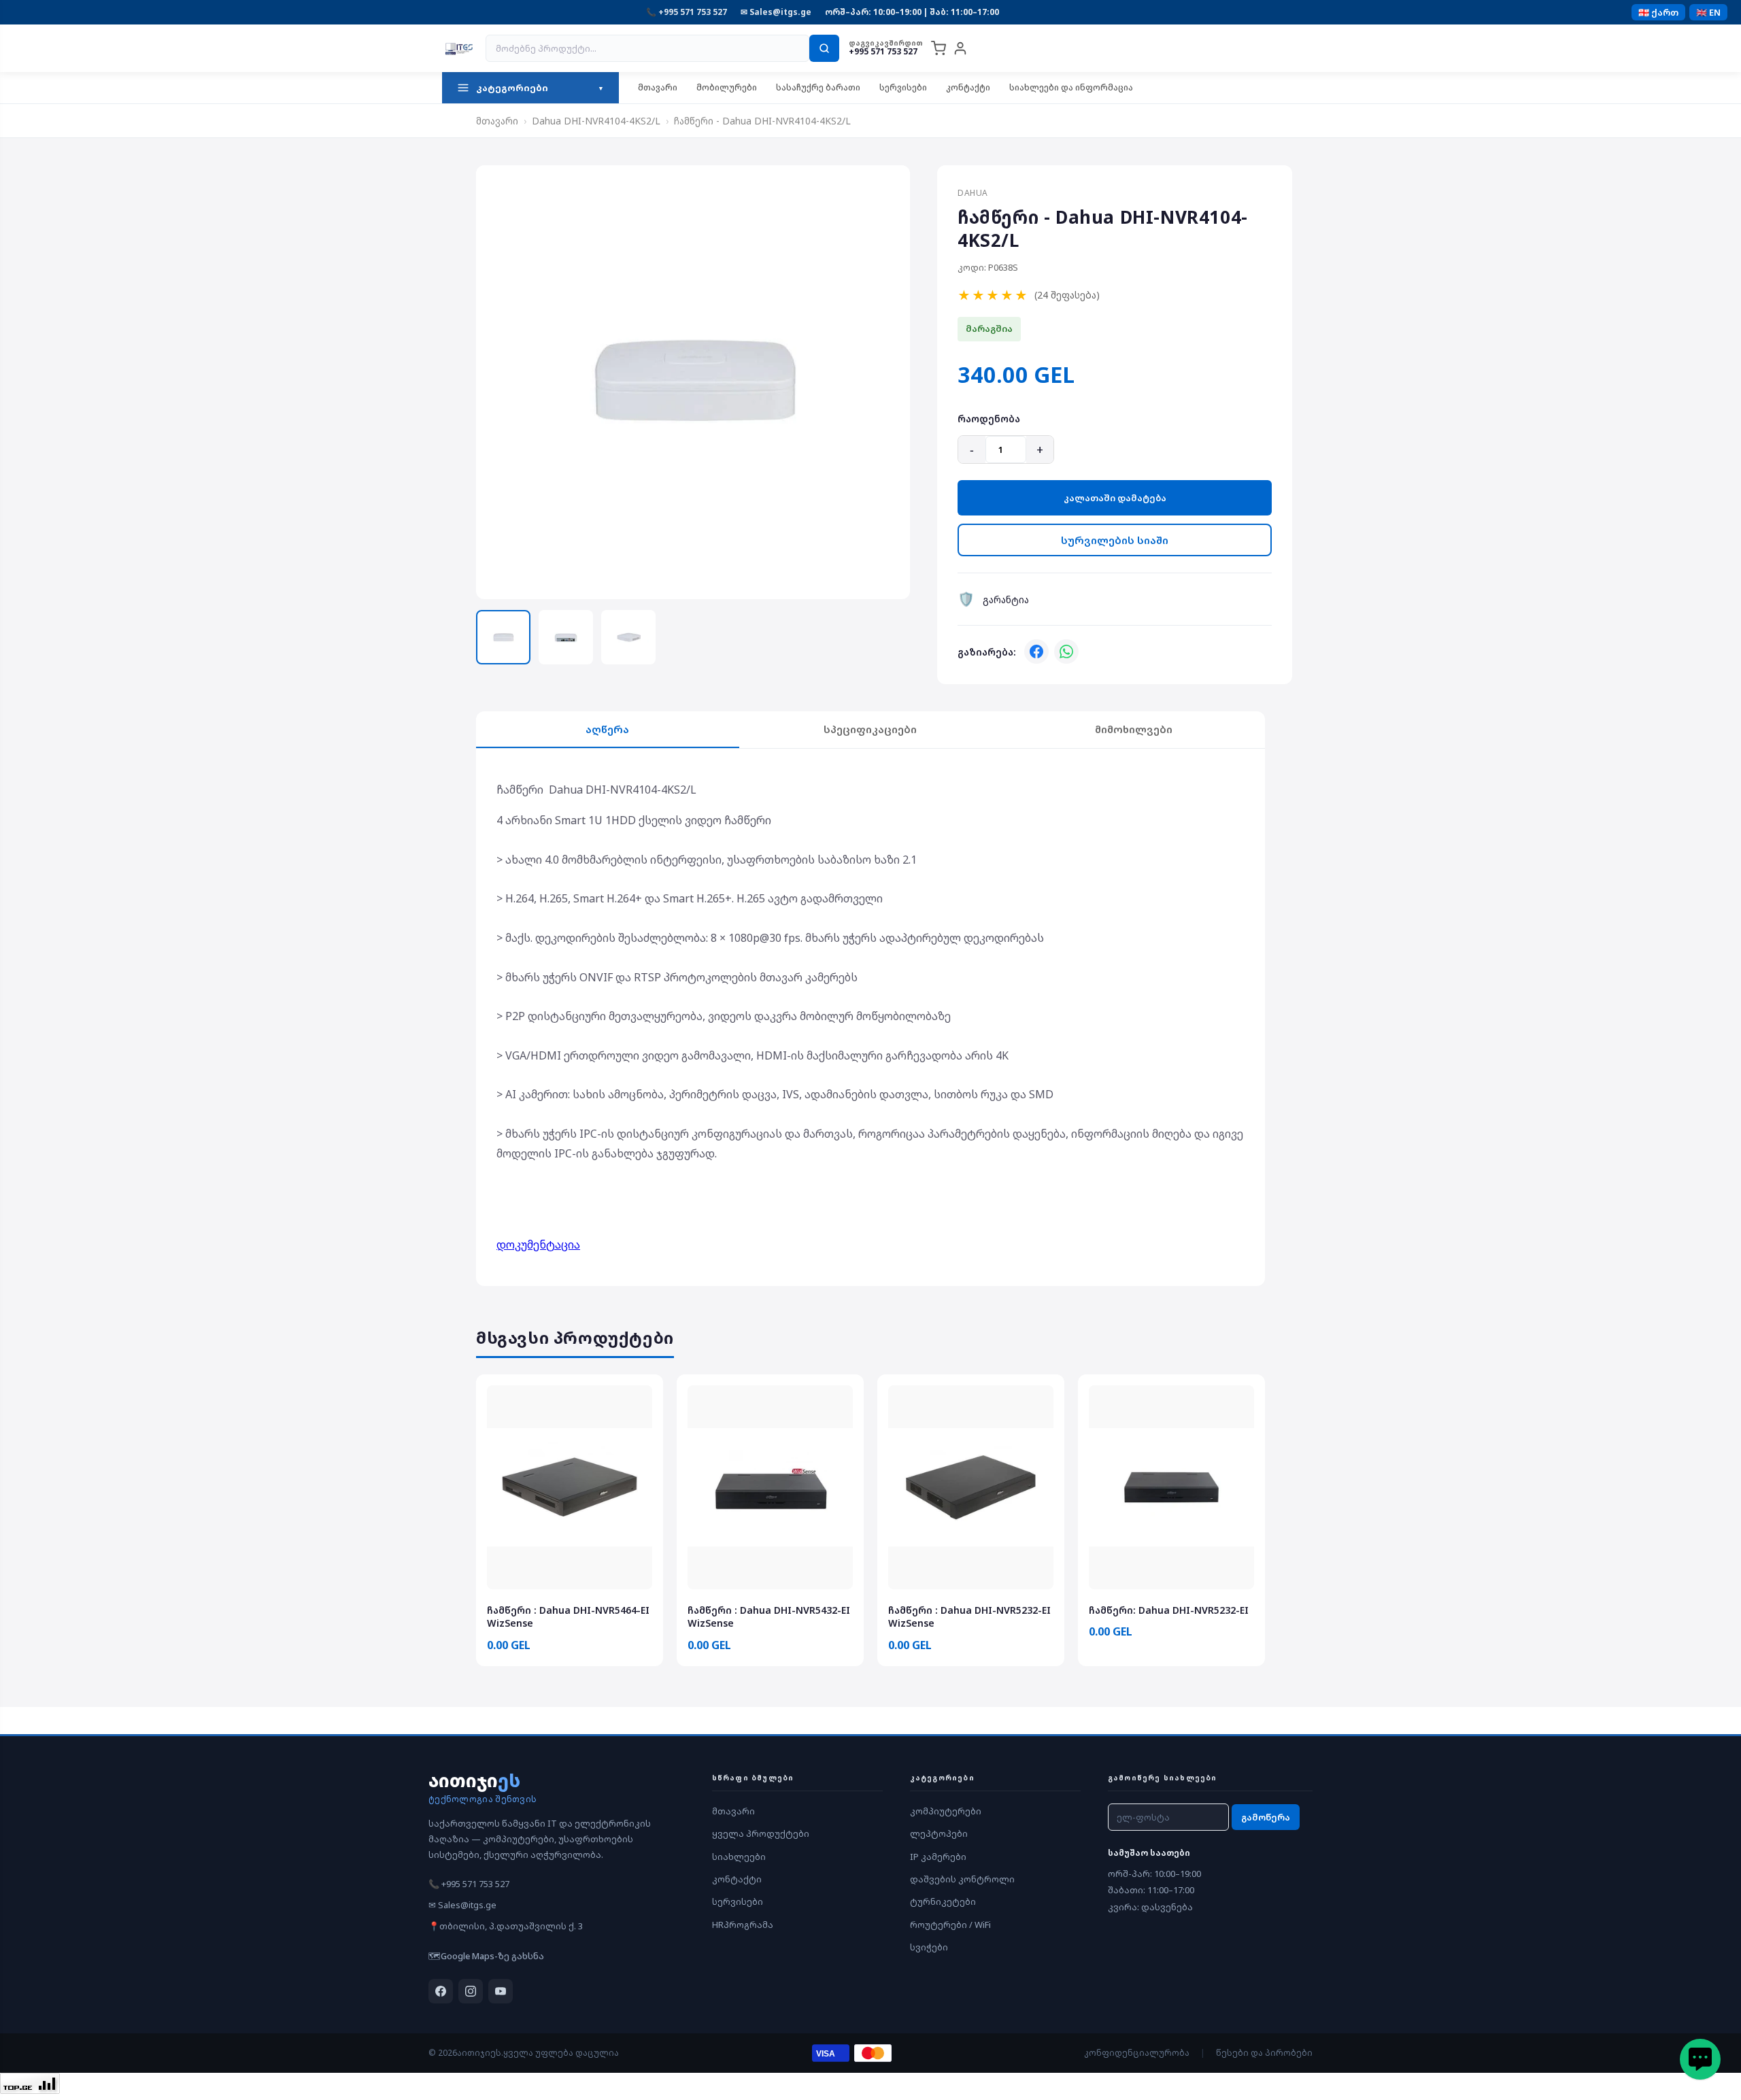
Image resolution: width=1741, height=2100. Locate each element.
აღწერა (607, 729)
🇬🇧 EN (1708, 12)
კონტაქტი (968, 87)
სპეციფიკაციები (870, 729)
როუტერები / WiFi (950, 1925)
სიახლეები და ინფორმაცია (1071, 87)
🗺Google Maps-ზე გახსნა (486, 1956)
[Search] (824, 48)
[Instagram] (471, 1991)
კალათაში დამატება (1115, 498)
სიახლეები (739, 1857)
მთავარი (658, 87)
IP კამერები (938, 1857)
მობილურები (727, 87)
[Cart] (939, 48)
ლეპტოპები (939, 1833)
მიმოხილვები (1134, 729)
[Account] (960, 48)
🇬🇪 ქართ (1658, 12)
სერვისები (903, 87)
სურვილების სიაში (1115, 540)
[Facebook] (1036, 651)
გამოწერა (1266, 1817)
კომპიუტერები (946, 1811)
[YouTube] (501, 1991)
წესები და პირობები (1264, 2053)
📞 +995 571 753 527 (687, 12)
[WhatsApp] (1066, 651)
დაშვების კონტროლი (962, 1879)
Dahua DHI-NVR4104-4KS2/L (596, 121)
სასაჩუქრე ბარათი (818, 87)
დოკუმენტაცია (538, 1244)
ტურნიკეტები (943, 1901)
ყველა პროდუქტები (761, 1833)
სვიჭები (929, 1947)
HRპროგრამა (743, 1925)
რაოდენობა (989, 419)
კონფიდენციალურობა (1137, 2053)
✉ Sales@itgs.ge (776, 12)
